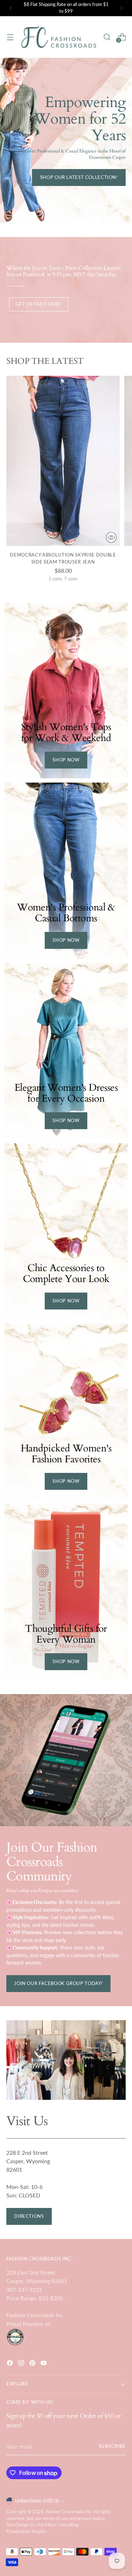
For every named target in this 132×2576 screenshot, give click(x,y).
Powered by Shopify (26, 2531)
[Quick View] (111, 537)
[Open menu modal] (10, 37)
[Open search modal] (107, 37)
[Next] (121, 8)
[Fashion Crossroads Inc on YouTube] (44, 2364)
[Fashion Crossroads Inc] (59, 37)
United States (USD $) (37, 2501)
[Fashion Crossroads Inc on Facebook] (11, 2364)
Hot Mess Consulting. (58, 2525)
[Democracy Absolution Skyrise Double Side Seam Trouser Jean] (63, 461)
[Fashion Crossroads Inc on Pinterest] (33, 2364)
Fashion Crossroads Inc (68, 2512)
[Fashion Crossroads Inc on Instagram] (22, 2364)
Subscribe (112, 2446)
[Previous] (11, 8)
